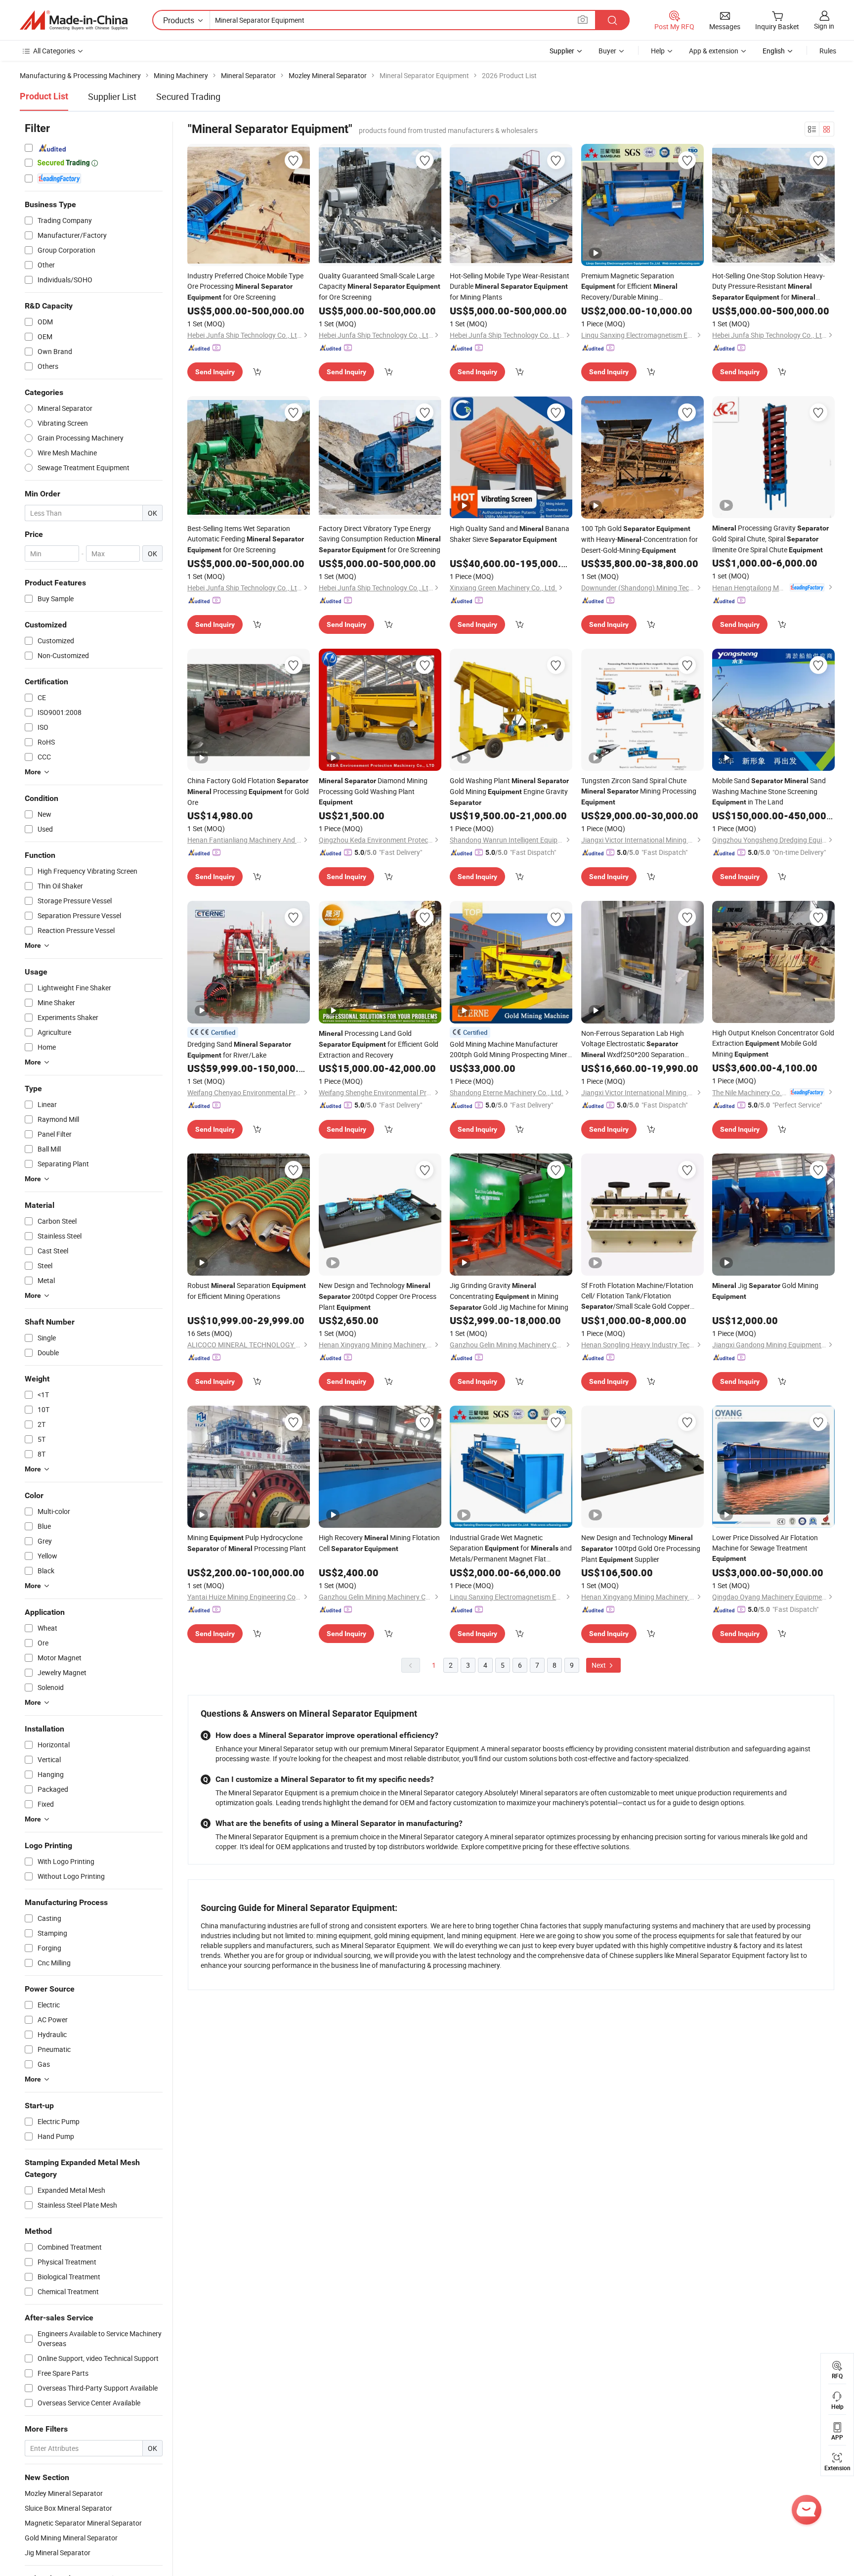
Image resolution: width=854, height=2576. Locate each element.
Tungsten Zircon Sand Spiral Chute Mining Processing (639, 791)
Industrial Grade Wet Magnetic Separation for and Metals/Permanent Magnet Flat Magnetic (511, 1548)
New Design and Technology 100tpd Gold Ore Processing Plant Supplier (641, 1548)
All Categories (54, 51)
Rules (828, 51)
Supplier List (112, 96)
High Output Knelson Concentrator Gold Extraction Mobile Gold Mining (773, 1043)
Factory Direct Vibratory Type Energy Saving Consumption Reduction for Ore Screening (380, 539)
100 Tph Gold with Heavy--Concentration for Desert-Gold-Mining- (640, 539)
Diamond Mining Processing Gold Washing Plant (373, 791)
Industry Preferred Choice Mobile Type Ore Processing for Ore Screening (245, 286)
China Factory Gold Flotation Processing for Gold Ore (248, 791)
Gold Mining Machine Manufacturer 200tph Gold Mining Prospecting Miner (509, 1049)
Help (658, 51)
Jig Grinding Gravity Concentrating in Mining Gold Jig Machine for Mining (509, 1296)
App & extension (714, 51)
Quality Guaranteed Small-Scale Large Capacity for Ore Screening (380, 286)
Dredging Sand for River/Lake (239, 1049)
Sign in (824, 26)
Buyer (607, 51)
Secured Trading (188, 96)
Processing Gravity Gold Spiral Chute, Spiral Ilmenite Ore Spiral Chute (770, 539)
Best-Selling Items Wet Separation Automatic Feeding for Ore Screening (246, 539)
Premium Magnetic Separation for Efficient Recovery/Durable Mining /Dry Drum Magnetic (629, 287)
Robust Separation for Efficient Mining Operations (247, 1291)
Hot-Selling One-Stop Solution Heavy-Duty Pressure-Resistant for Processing (769, 287)
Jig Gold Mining (765, 1290)
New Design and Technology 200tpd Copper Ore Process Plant (378, 1296)
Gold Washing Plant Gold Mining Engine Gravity (509, 791)
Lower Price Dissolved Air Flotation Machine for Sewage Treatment (765, 1548)
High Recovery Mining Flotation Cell (379, 1543)
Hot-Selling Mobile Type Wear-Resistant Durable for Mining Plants (510, 286)
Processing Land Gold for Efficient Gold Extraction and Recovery (379, 1044)
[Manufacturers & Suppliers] (74, 20)
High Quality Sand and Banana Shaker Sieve (510, 534)
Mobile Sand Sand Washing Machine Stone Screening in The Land (769, 791)
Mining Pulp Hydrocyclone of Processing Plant (247, 1543)
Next (599, 1665)
